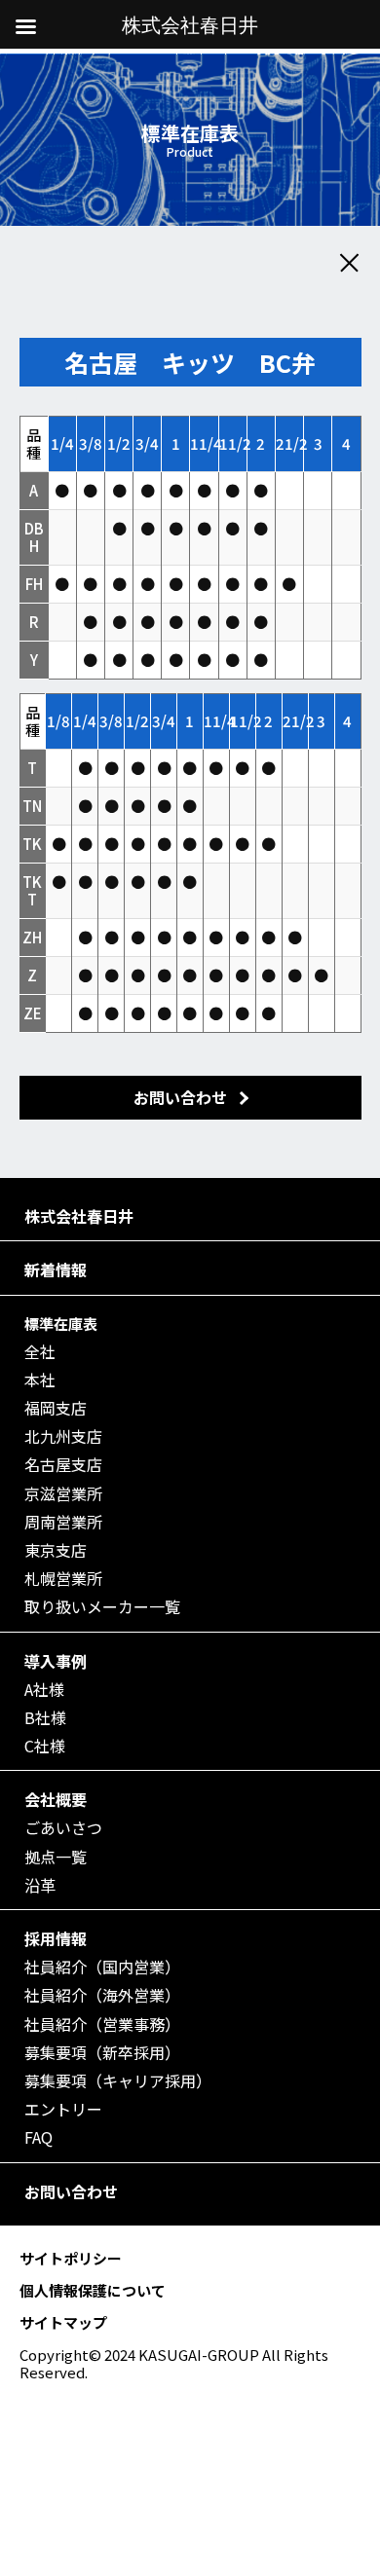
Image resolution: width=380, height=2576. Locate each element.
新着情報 (56, 1270)
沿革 (40, 1885)
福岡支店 (56, 1408)
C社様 (45, 1746)
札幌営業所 (63, 1579)
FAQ (38, 2137)
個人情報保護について (93, 2290)
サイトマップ (63, 2322)
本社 (40, 1380)
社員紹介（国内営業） (102, 1967)
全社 (40, 1352)
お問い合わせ (71, 2192)
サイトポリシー (71, 2258)
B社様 (45, 1718)
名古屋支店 (63, 1465)
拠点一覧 (56, 1857)
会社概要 (56, 1800)
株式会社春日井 (79, 1216)
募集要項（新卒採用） (102, 2053)
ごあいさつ (63, 1828)
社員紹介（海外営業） (102, 1995)
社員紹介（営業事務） (102, 2024)
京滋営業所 (63, 1494)
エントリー (63, 2109)
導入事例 (56, 1661)
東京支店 (56, 1550)
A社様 (44, 1690)
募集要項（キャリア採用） (118, 2081)
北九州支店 (63, 1436)
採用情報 (56, 1939)
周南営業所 (63, 1522)
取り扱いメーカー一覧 (102, 1607)
